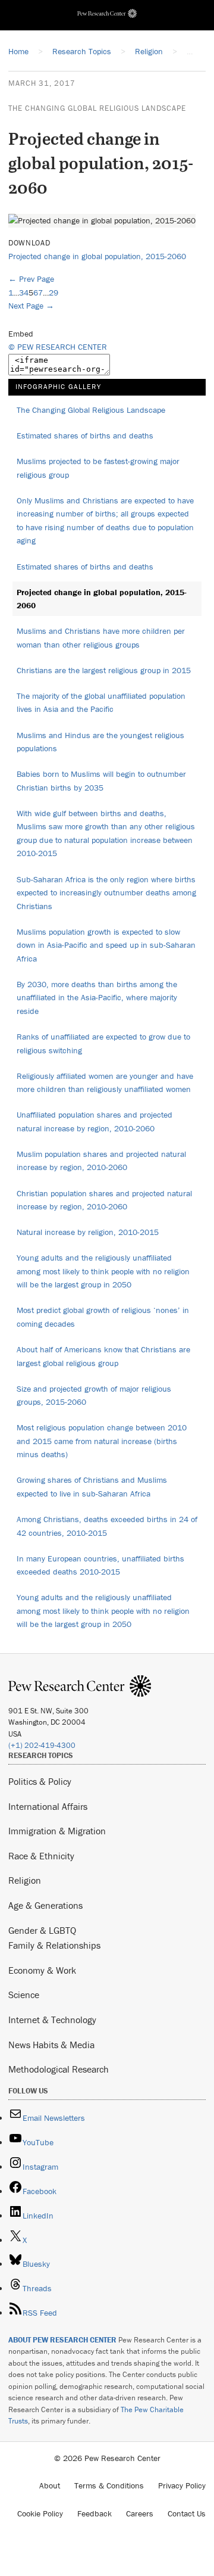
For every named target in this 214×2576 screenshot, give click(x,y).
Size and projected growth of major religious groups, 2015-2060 (94, 1396)
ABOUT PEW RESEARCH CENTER (62, 2340)
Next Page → (31, 306)
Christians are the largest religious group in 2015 (104, 670)
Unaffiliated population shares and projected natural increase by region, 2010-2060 (95, 1121)
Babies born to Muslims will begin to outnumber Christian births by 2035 (101, 781)
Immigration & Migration (57, 1831)
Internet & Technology (52, 2020)
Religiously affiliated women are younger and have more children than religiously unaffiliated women (105, 1083)
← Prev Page (31, 279)
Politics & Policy (40, 1781)
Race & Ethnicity (41, 1856)
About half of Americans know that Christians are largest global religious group (103, 1356)
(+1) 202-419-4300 (42, 1745)
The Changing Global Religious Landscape (97, 108)
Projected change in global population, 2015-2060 (97, 256)
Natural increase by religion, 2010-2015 (88, 1232)
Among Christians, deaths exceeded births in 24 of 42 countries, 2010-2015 (107, 1526)
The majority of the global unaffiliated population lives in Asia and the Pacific (101, 703)
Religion (25, 1880)
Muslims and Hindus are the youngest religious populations (100, 742)
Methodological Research (59, 2069)
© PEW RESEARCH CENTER (58, 347)
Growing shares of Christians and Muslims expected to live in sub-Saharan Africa (92, 1487)
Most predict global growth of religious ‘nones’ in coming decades (103, 1317)
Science (24, 1995)
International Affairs (48, 1806)
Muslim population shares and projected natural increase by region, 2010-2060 (101, 1161)
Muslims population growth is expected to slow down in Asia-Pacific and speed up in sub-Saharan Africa (106, 945)
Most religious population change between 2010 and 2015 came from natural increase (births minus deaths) (102, 1441)
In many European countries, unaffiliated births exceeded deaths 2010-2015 (100, 1565)
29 (53, 293)
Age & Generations (45, 1905)
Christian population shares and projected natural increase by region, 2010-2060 (104, 1200)
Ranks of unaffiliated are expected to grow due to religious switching (103, 1043)
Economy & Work (42, 1970)
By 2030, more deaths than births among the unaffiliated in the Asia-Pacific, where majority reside (97, 998)
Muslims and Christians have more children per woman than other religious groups (101, 638)
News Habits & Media (51, 2045)
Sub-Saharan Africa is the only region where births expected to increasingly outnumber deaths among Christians (106, 893)
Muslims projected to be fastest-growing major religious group (98, 468)
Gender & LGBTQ (42, 1930)
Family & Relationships (54, 1945)
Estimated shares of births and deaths (85, 435)
